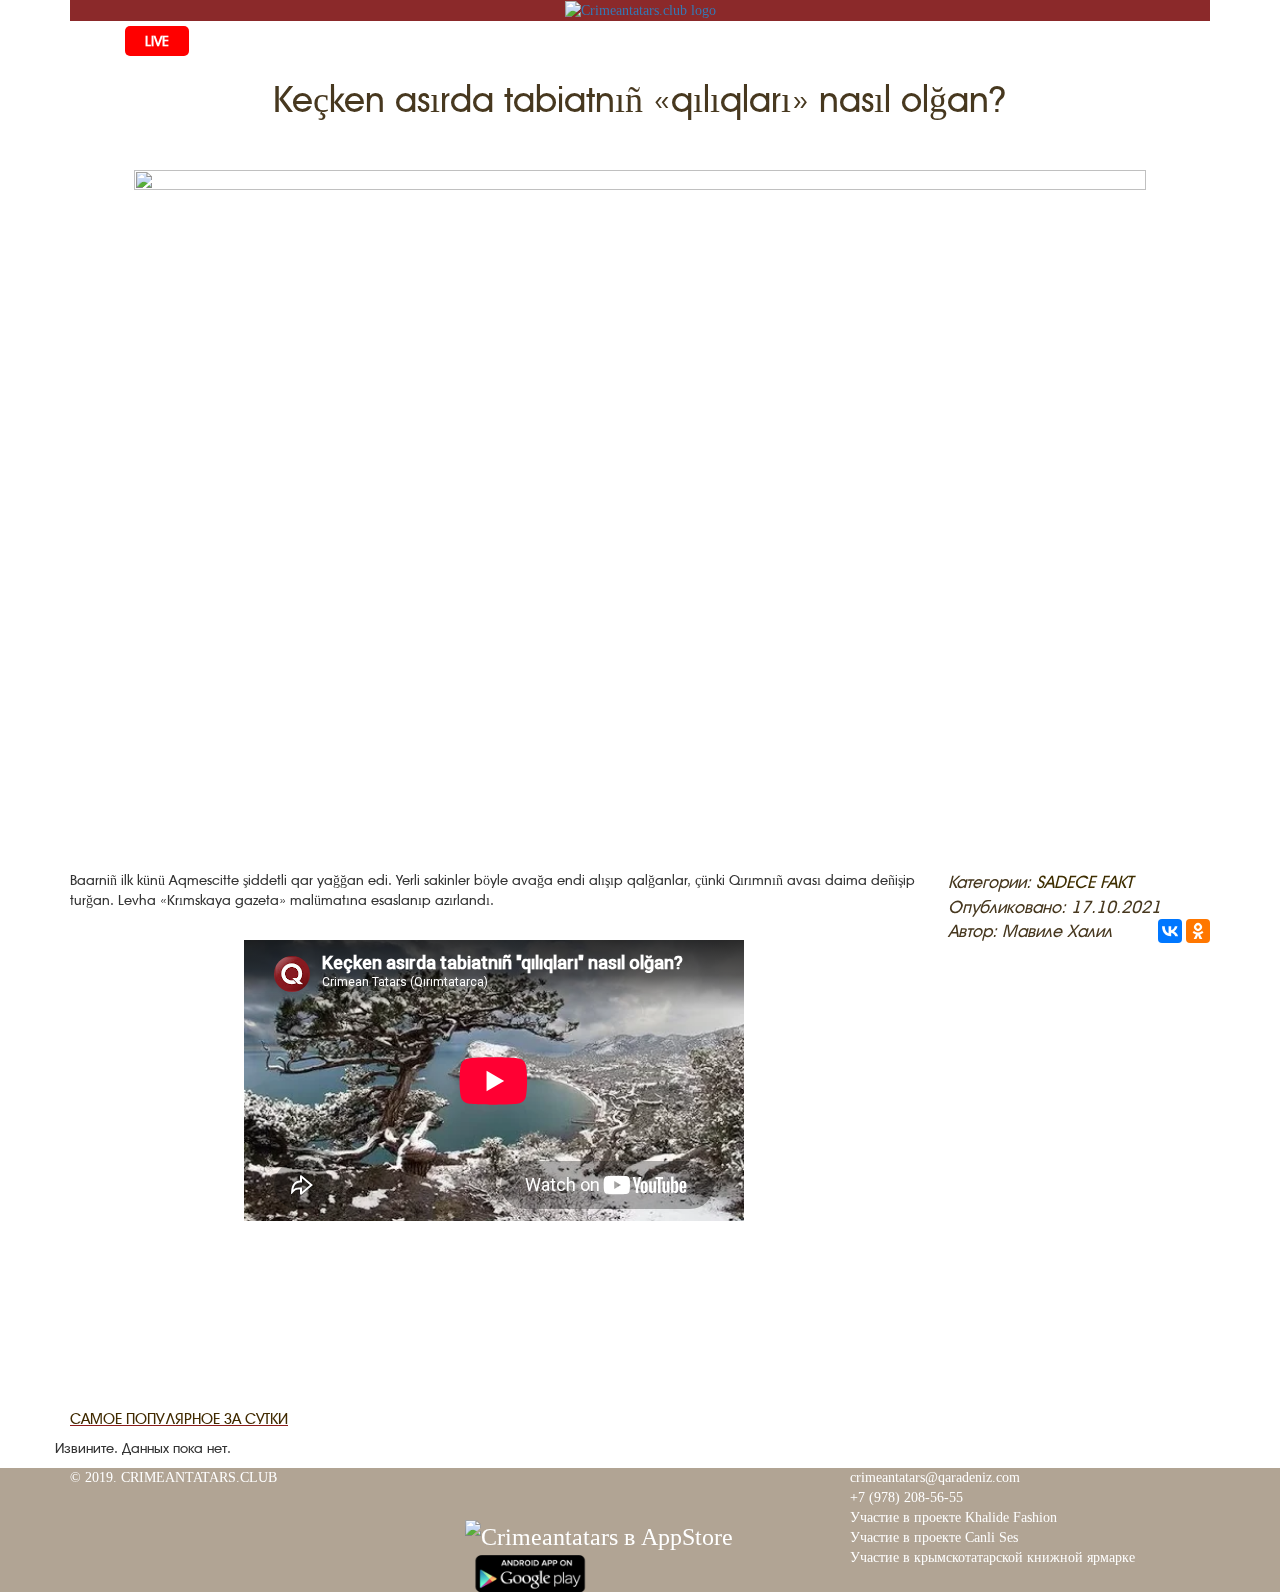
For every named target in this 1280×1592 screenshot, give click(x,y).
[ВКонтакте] (1170, 931)
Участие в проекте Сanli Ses (934, 1537)
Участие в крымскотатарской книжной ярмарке (992, 1557)
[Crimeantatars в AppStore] (599, 1534)
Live (157, 41)
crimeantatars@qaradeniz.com (935, 1477)
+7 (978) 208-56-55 (906, 1497)
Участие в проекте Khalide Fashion (953, 1517)
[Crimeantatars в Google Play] (530, 1571)
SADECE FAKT (1084, 882)
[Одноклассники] (1198, 931)
